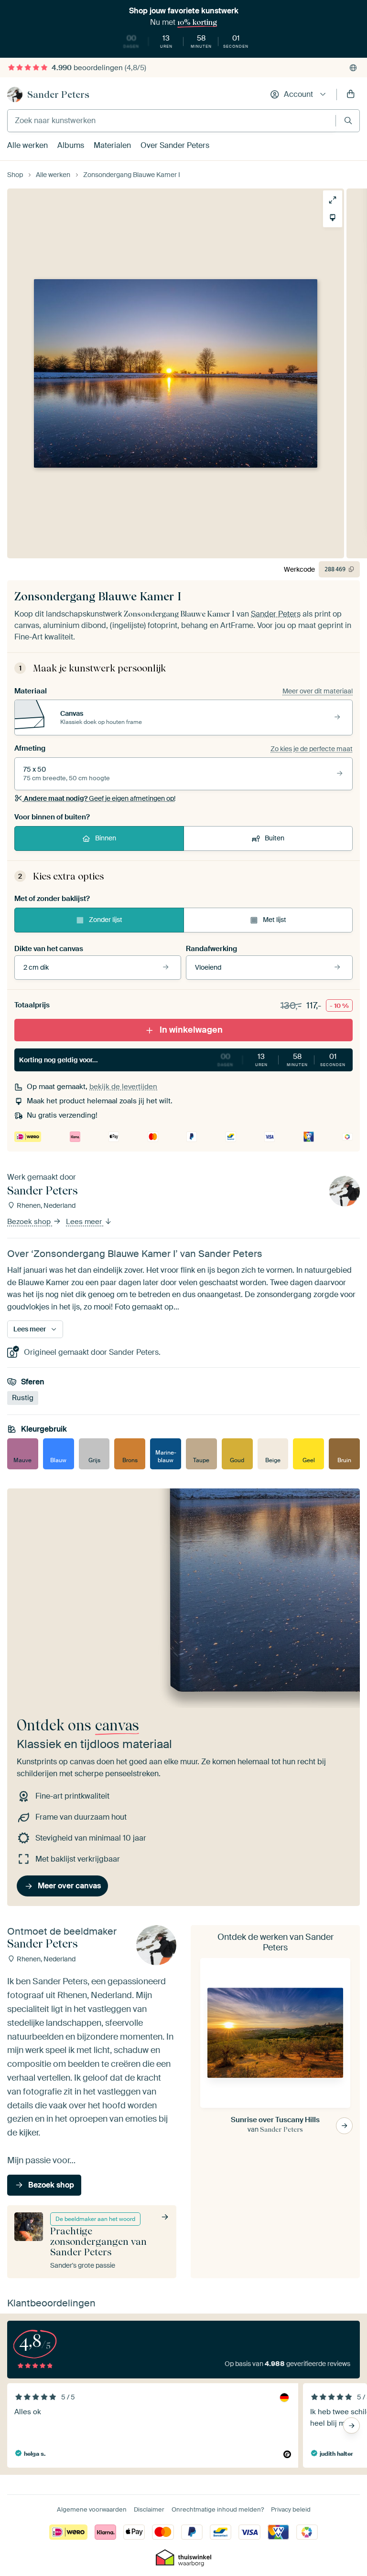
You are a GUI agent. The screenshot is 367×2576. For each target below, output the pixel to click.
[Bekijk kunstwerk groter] (333, 200)
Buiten (275, 838)
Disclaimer (149, 2509)
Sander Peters (58, 94)
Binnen (106, 838)
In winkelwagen (191, 1030)
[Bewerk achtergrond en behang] (333, 218)
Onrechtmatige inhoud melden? (218, 2509)
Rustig (23, 1398)
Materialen (112, 145)
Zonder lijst (106, 920)
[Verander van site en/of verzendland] (353, 68)
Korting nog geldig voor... (182, 1059)
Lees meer (85, 1222)
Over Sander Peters (175, 145)
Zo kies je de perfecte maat (312, 749)
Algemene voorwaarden (92, 2509)
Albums (71, 145)
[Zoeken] (348, 120)
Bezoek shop (30, 1222)
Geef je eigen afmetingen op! (100, 798)
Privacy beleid (291, 2509)
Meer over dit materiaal (318, 691)
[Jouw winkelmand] (351, 94)
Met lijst (275, 920)
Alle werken (27, 145)
